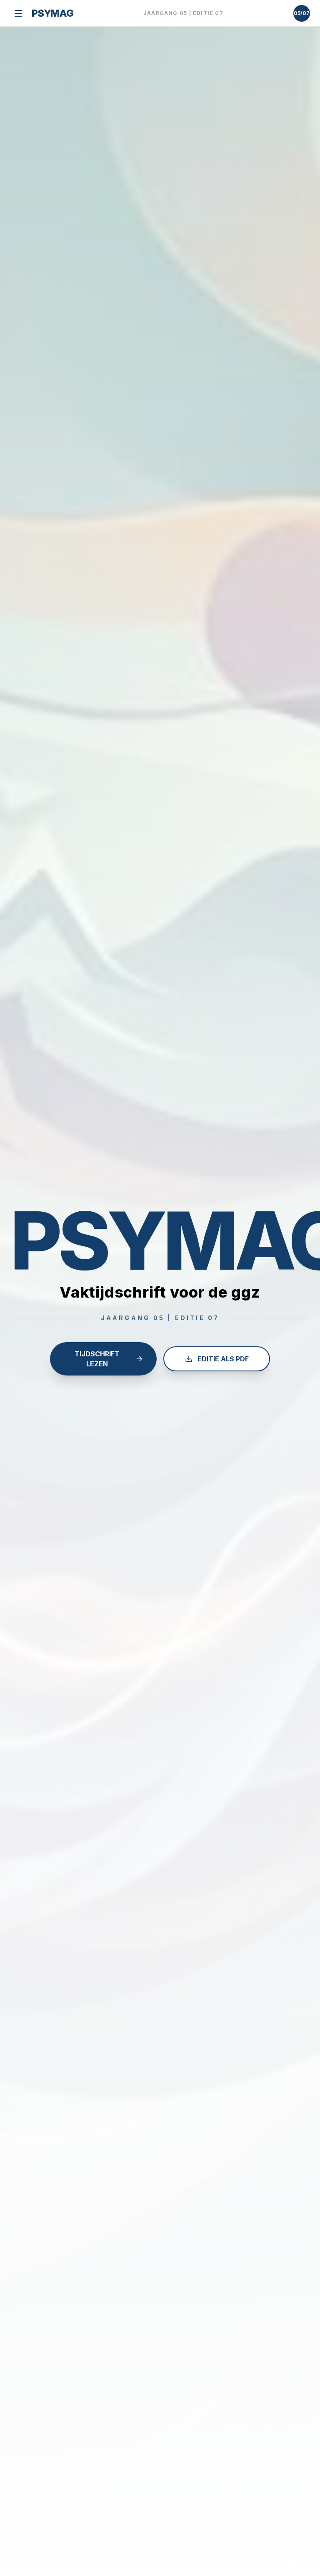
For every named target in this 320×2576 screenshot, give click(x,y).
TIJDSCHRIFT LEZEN (97, 1359)
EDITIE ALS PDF (223, 1359)
